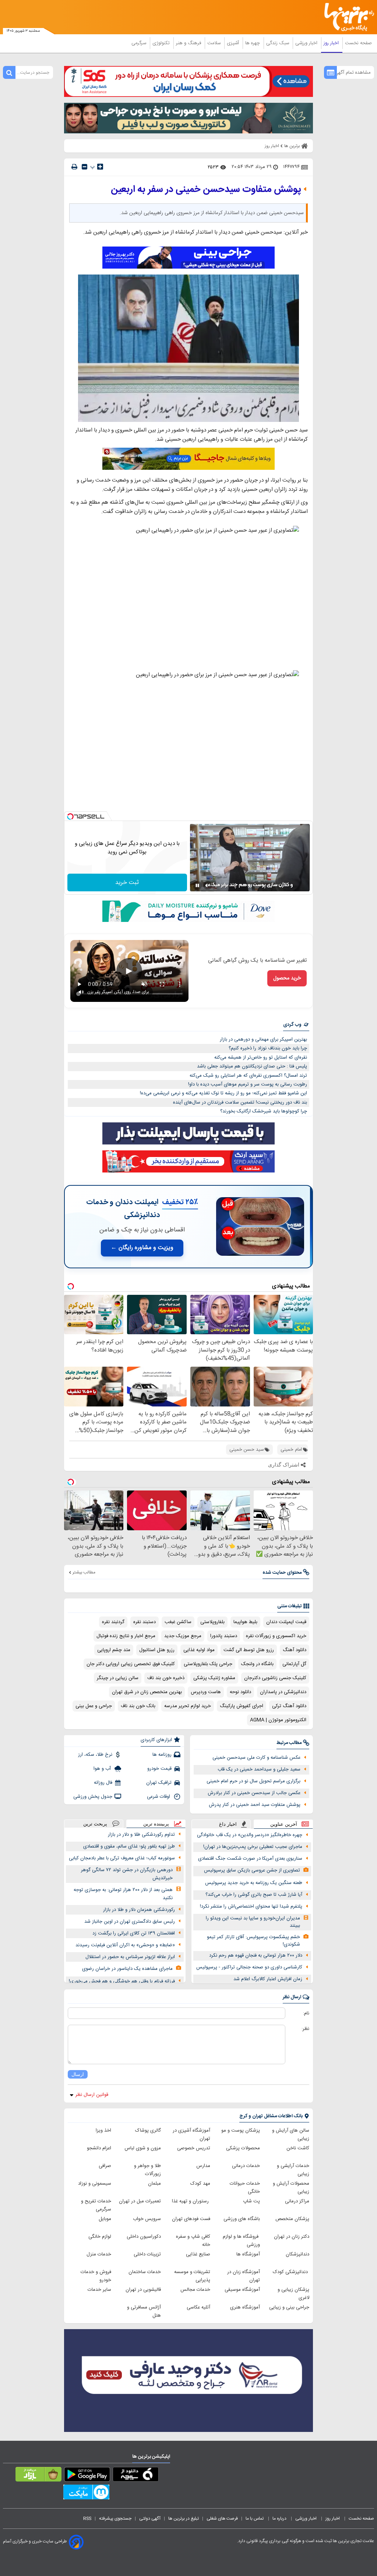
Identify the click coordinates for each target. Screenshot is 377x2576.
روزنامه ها (162, 1755)
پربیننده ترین (156, 1824)
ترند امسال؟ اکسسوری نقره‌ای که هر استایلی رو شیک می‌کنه (248, 1076)
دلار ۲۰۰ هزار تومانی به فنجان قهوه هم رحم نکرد (256, 1955)
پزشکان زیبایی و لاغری (293, 2294)
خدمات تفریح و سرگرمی (96, 2205)
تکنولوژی (162, 43)
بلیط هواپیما (245, 1622)
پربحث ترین (95, 1824)
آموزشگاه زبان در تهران (244, 2276)
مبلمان (154, 2184)
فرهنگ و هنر (189, 43)
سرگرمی (140, 43)
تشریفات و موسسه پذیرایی (192, 2276)
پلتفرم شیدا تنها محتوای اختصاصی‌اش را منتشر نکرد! (251, 1906)
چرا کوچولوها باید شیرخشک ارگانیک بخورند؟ (264, 1111)
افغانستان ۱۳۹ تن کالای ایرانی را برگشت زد (134, 1933)
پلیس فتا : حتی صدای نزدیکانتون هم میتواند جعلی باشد (252, 1066)
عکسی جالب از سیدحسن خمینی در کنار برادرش (254, 1793)
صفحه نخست (358, 43)
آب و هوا (103, 1769)
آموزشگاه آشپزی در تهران (191, 2135)
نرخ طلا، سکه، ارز (95, 1755)
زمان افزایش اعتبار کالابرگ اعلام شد (268, 1979)
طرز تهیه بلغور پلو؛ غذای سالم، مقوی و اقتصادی (129, 1846)
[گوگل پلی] (87, 2476)
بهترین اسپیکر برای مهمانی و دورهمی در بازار (263, 1039)
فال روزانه (103, 1783)
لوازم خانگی (100, 2237)
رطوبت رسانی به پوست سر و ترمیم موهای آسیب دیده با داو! (248, 1084)
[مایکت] (86, 2493)
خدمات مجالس (195, 2290)
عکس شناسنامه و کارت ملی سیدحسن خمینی (256, 1758)
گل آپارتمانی (294, 1664)
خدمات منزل (99, 2254)
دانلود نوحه (240, 1692)
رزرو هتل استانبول (157, 1650)
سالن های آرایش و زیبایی (291, 2135)
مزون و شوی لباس (143, 2148)
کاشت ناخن (298, 2148)
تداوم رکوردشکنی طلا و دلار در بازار (141, 1835)
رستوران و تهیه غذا (191, 2201)
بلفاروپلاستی (212, 1622)
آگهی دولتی (150, 2519)
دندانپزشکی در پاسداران (283, 1692)
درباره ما (280, 2519)
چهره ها (253, 43)
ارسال (78, 2074)
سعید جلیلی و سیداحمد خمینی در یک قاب (259, 1769)
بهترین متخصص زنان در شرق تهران (147, 1692)
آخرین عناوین (284, 1824)
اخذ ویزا (103, 2131)
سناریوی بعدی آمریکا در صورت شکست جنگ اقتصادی (250, 1859)
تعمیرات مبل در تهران (140, 2201)
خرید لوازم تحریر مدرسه (188, 1706)
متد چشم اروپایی (114, 1650)
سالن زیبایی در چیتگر (118, 1678)
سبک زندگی (278, 43)
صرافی (105, 2166)
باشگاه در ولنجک (257, 1664)
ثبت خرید (127, 883)
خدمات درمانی (246, 2166)
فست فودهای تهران (191, 2219)
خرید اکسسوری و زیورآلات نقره (276, 1636)
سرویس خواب (147, 2219)
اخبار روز (332, 43)
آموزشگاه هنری (245, 2307)
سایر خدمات (99, 2290)
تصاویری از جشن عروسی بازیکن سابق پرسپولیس (252, 1870)
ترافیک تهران (159, 1783)
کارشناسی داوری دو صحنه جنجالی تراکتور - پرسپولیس (249, 1967)
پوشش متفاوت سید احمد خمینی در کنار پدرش (255, 1805)
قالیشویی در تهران (143, 2290)
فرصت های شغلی (222, 2519)
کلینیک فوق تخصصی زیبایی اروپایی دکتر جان (131, 1664)
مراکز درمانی (297, 2201)
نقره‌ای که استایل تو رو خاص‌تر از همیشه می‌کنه (261, 1058)
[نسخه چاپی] (74, 167)
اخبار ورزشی (307, 43)
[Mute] (208, 885)
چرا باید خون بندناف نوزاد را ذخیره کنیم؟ (268, 1048)
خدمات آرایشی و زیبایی (293, 2170)
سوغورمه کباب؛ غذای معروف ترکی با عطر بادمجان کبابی (122, 1858)
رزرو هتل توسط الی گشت (249, 1650)
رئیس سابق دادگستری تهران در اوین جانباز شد (130, 1922)
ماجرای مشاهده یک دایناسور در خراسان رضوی (127, 1969)
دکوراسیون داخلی (144, 2237)
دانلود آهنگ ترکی (289, 1706)
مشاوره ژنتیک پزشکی (214, 1678)
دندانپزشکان (297, 2254)
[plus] (100, 167)
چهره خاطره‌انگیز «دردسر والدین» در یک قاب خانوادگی (250, 1835)
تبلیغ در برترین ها (184, 2519)
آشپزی (234, 43)
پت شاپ (251, 2201)
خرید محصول (287, 978)
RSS (87, 2519)
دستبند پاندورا (224, 1636)
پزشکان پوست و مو (241, 2131)
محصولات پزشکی (243, 2148)
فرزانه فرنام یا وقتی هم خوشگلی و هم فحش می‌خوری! (122, 1981)
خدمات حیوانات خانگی (245, 2188)
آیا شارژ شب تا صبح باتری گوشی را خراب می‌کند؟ (254, 1895)
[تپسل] (70, 817)
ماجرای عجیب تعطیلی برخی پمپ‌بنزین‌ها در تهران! (253, 1847)
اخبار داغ (228, 1824)
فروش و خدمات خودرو (96, 2276)
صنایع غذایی (198, 2254)
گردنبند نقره (113, 1622)
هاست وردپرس (206, 1692)
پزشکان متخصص (292, 2219)
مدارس (203, 2166)
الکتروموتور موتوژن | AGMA (278, 1720)
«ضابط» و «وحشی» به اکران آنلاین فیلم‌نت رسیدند (125, 1945)
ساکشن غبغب (178, 1622)
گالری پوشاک (148, 2131)
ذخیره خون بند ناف (166, 1678)
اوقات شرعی (159, 1797)
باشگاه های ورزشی (242, 2219)
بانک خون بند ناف (138, 1706)
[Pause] (197, 885)
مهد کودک (200, 2184)
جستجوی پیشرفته (115, 2519)
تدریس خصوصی (194, 2148)
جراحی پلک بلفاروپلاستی (208, 1664)
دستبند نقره (145, 1622)
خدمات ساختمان (145, 2272)
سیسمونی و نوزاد (95, 2184)
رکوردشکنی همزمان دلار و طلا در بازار (139, 1910)
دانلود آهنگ (295, 1650)
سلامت (215, 43)
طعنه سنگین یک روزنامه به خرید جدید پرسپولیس (254, 1883)
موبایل (105, 2219)
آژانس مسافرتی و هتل (144, 2311)
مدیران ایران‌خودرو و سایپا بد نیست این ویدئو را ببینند (253, 1922)
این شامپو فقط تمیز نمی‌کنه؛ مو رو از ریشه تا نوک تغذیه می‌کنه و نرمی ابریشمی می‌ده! (223, 1093)
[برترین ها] (352, 17)
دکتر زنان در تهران (292, 2237)
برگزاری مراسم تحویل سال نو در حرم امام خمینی (253, 1781)
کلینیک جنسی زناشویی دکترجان (275, 1678)
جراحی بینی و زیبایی (289, 2307)
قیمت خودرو (159, 1769)
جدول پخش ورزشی (93, 1797)
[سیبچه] (136, 2476)
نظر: (305, 2029)
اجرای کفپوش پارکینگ (242, 1706)
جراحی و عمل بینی (94, 1706)
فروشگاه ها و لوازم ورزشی (241, 2241)
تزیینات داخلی (147, 2254)
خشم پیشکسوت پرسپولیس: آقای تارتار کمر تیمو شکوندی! (253, 1941)
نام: (306, 2013)
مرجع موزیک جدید (183, 1636)
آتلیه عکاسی (198, 2307)
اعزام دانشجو (99, 2148)
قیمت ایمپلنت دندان (286, 1622)
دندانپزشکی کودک (291, 2272)
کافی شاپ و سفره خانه (193, 2241)
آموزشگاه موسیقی (242, 2290)
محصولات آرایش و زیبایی (291, 2188)
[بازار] (38, 2476)
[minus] (84, 167)
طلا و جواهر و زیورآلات (147, 2170)
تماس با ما (255, 2519)
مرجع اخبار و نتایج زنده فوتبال (126, 1636)
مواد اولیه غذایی (199, 1650)
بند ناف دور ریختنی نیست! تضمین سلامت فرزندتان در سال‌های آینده (240, 1102)
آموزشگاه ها (248, 2254)
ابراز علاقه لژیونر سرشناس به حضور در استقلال (130, 1957)
